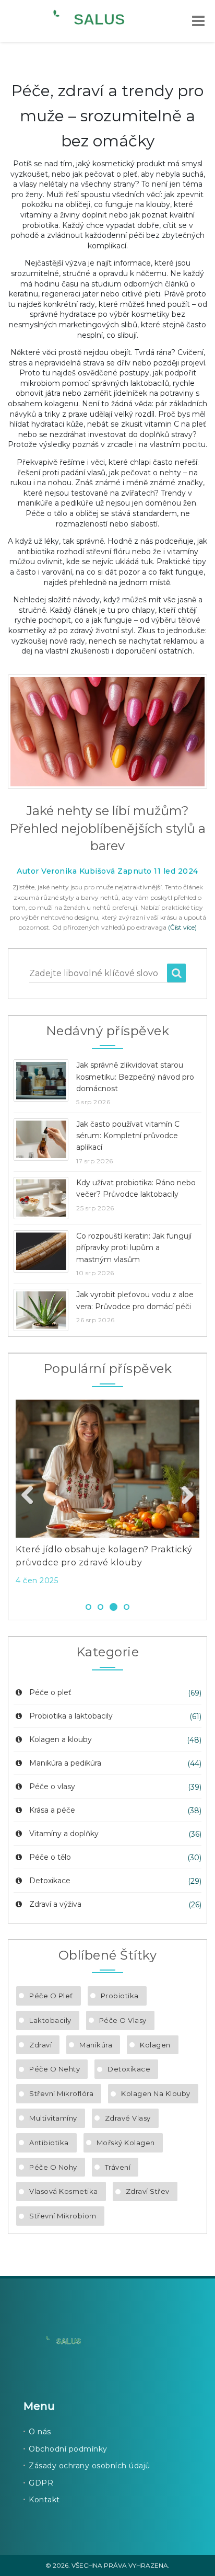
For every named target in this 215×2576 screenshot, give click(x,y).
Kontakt (44, 2500)
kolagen (155, 2045)
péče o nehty (55, 2069)
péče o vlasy (123, 2020)
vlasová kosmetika (64, 2191)
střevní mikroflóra (61, 2093)
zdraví (40, 2045)
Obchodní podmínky (68, 2449)
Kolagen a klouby (61, 1739)
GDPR (41, 2483)
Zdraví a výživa (55, 1904)
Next (184, 1496)
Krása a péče (52, 1810)
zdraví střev (148, 2191)
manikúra (96, 2045)
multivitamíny (53, 2118)
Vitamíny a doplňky (64, 1834)
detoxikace (129, 2069)
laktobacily (50, 2020)
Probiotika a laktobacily (71, 1716)
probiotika (120, 1996)
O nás (40, 2432)
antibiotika (49, 2143)
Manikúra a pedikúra (65, 1763)
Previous (31, 1496)
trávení (118, 2167)
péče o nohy (53, 2167)
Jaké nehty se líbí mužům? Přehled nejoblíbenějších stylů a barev (107, 828)
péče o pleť (51, 1996)
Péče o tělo (50, 1857)
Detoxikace (50, 1881)
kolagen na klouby (156, 2093)
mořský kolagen (126, 2143)
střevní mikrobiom (63, 2216)
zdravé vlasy (128, 2118)
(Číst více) (182, 927)
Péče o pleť (50, 1692)
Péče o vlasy (52, 1787)
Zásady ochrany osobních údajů (89, 2466)
